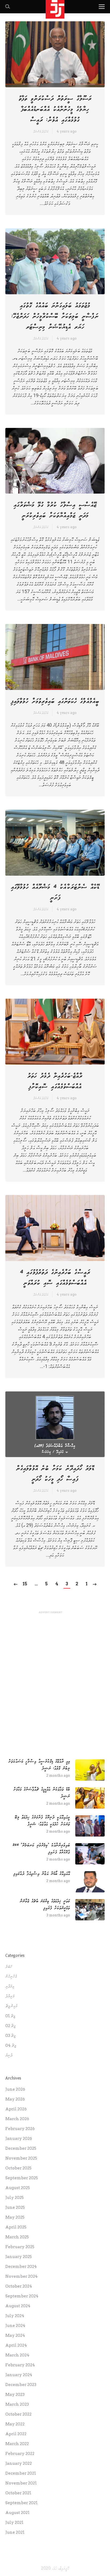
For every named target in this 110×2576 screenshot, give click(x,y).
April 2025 (16, 2227)
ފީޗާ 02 (10, 2026)
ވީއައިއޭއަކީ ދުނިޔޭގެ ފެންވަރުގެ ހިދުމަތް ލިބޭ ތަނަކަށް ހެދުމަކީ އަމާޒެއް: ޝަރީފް (42, 1821)
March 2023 (17, 2404)
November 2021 (21, 2483)
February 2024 (20, 2365)
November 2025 (21, 2158)
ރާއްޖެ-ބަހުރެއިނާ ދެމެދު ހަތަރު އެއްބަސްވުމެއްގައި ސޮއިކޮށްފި (55, 1081)
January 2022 (19, 2463)
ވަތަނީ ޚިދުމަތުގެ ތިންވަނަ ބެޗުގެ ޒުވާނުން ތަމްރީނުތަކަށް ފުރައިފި (45, 1905)
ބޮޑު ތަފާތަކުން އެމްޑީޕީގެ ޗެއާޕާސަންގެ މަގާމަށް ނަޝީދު (42, 1793)
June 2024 (15, 2326)
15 (25, 1584)
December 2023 (21, 2385)
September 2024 (22, 2296)
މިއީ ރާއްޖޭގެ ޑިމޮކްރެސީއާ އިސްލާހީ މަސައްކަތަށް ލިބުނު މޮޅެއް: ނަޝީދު (39, 1765)
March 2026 (17, 2119)
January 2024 (19, 2375)
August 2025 (18, 2188)
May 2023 (15, 2395)
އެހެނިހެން (11, 1977)
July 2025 (15, 2198)
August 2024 (18, 2306)
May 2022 (15, 2424)
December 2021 (21, 2473)
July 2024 (15, 2316)
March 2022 (17, 2444)
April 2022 (16, 2434)
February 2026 (20, 2129)
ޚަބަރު (9, 1967)
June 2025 (15, 2207)
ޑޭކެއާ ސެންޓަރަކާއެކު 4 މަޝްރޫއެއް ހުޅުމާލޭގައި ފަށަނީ (55, 892)
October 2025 (18, 2168)
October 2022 (18, 2414)
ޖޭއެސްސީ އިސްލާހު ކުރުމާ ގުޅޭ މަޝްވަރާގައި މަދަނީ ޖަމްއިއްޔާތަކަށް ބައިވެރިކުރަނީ (55, 510)
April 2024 (16, 2345)
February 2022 (20, 2454)
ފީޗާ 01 (10, 2016)
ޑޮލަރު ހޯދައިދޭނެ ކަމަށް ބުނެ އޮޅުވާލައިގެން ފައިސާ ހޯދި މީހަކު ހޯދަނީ (55, 1474)
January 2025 (19, 2257)
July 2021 (14, 2523)
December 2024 (21, 2267)
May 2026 (15, 2099)
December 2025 (21, 2148)
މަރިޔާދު (10, 1996)
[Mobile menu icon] (102, 7)
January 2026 (19, 2139)
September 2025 (22, 2178)
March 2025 (17, 2237)
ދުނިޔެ (9, 2055)
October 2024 (19, 2286)
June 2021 (15, 2532)
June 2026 (15, 2089)
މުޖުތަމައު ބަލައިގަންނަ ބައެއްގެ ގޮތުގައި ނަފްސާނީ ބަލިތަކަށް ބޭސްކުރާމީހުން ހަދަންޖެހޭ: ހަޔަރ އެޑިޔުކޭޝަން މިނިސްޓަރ (55, 316)
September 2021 (21, 2503)
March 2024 (17, 2355)
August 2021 (17, 2513)
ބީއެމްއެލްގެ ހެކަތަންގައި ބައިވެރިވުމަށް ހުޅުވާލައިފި (55, 701)
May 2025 (15, 2217)
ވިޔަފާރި (10, 1986)
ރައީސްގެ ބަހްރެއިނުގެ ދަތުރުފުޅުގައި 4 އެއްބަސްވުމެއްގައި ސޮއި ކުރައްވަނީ (55, 1278)
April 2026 (16, 2109)
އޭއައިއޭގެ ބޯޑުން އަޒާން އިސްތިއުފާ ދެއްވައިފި (42, 1874)
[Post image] (90, 1770)
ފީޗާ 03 (10, 2036)
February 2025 (20, 2247)
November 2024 (21, 2276)
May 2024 (15, 2335)
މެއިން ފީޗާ (11, 2006)
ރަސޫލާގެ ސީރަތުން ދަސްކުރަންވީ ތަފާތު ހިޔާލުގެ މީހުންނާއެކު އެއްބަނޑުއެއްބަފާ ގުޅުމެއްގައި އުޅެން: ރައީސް (55, 109)
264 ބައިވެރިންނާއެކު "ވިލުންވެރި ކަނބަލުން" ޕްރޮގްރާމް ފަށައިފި (41, 1849)
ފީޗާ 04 (11, 2045)
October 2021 (18, 2493)
